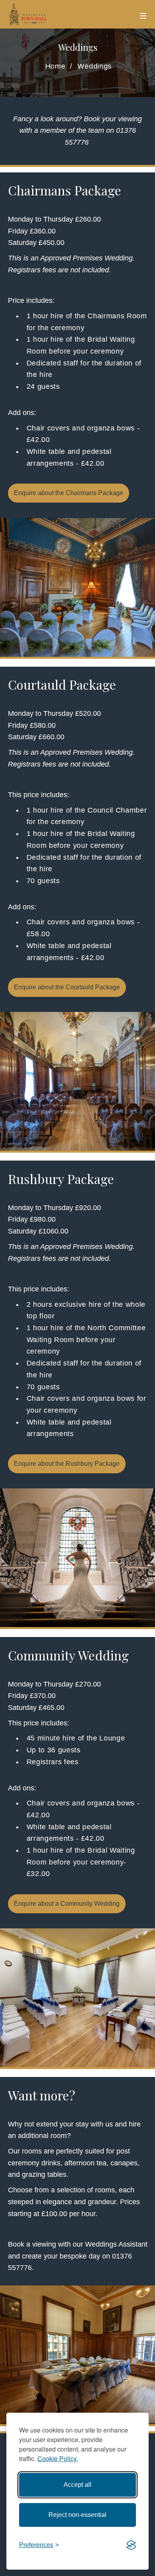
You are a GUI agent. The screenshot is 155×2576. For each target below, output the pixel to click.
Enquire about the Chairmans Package (69, 493)
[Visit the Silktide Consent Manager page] (131, 2545)
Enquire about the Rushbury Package (67, 1464)
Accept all (77, 2485)
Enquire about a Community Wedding (67, 1904)
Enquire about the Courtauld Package (67, 987)
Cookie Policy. (58, 2458)
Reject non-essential (77, 2515)
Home (55, 66)
